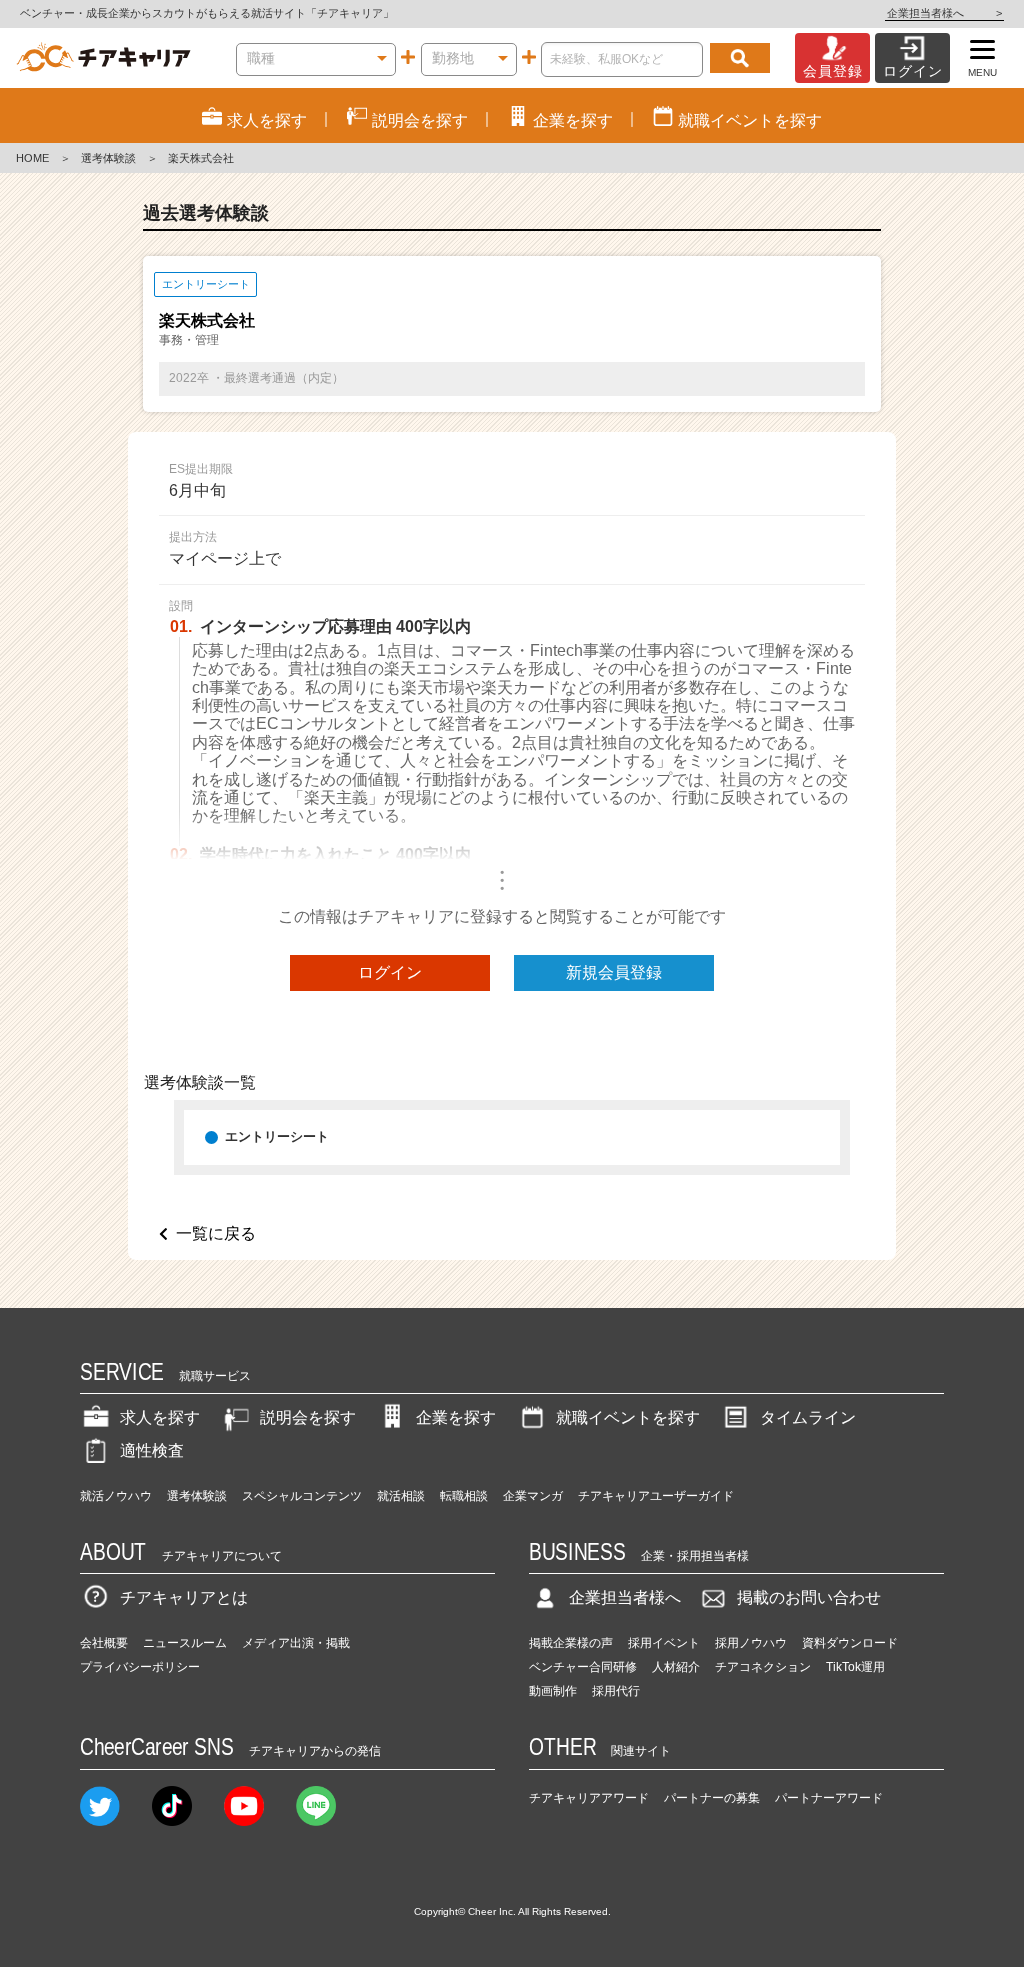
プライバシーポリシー (140, 1667)
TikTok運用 (855, 1667)
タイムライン (808, 1417)
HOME (32, 158)
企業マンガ (533, 1496)
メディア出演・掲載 (296, 1643)
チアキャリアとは (184, 1597)
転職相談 (464, 1496)
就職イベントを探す (628, 1417)
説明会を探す (308, 1417)
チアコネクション (763, 1667)
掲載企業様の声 (571, 1643)
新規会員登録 (614, 972)
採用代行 (616, 1691)
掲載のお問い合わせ (809, 1597)
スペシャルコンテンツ (302, 1496)
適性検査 (152, 1450)
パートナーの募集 (712, 1798)
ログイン (390, 972)
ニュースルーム (185, 1643)
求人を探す (160, 1417)
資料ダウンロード (850, 1643)
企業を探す (456, 1417)
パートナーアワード (829, 1798)
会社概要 (104, 1643)
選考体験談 (108, 158)
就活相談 (401, 1496)
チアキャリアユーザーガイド (656, 1496)
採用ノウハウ (751, 1643)
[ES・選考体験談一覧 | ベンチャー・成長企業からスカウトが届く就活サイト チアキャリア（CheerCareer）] (103, 58)
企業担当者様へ (944, 13)
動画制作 (553, 1691)
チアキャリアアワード (589, 1798)
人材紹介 (676, 1667)
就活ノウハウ (116, 1496)
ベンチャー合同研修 (583, 1667)
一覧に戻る (216, 1233)
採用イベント (664, 1643)
